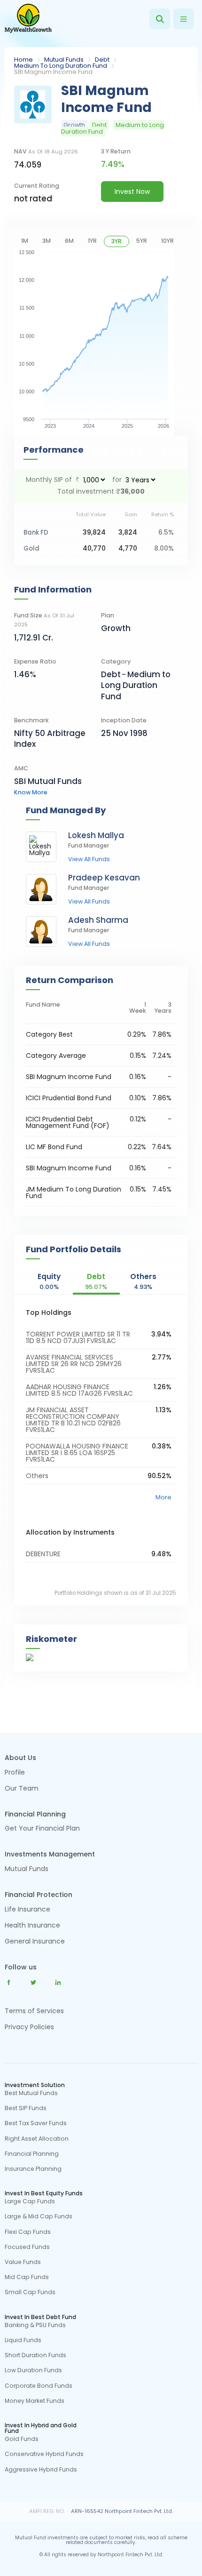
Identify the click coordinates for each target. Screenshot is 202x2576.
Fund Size (44, 620)
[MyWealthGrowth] (28, 19)
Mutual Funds (64, 60)
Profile (15, 1773)
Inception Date (124, 720)
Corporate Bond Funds (39, 2386)
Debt (102, 60)
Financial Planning (32, 2154)
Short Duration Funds (35, 2355)
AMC (21, 768)
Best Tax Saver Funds (36, 2123)
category (116, 661)
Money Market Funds (35, 2401)
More (163, 1497)
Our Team (22, 1789)
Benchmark (31, 720)
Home (23, 60)
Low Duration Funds (33, 2370)
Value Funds (23, 2262)
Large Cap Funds (30, 2201)
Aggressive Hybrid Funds (41, 2470)
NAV (46, 151)
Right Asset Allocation (37, 2139)
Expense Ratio (35, 661)
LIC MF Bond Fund (54, 1147)
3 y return (116, 151)
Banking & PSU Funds (35, 2325)
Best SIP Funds (26, 2108)
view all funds (89, 860)
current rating (37, 186)
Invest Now (132, 192)
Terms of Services (34, 2011)
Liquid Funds (23, 2340)
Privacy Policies (29, 2027)
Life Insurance (27, 1910)
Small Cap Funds (30, 2292)
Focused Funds (27, 2247)
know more (31, 792)
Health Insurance (32, 1926)
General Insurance (35, 1942)
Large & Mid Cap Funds (39, 2216)
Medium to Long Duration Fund (61, 66)
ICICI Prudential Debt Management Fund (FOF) (68, 1122)
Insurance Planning (33, 2169)
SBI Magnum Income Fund (69, 1168)
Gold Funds (22, 2439)
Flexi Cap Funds (28, 2232)
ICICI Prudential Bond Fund (69, 1098)
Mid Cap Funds (27, 2277)
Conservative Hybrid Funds (44, 2454)
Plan (108, 615)
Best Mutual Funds (31, 2093)
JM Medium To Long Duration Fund (74, 1192)
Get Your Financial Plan (42, 1829)
